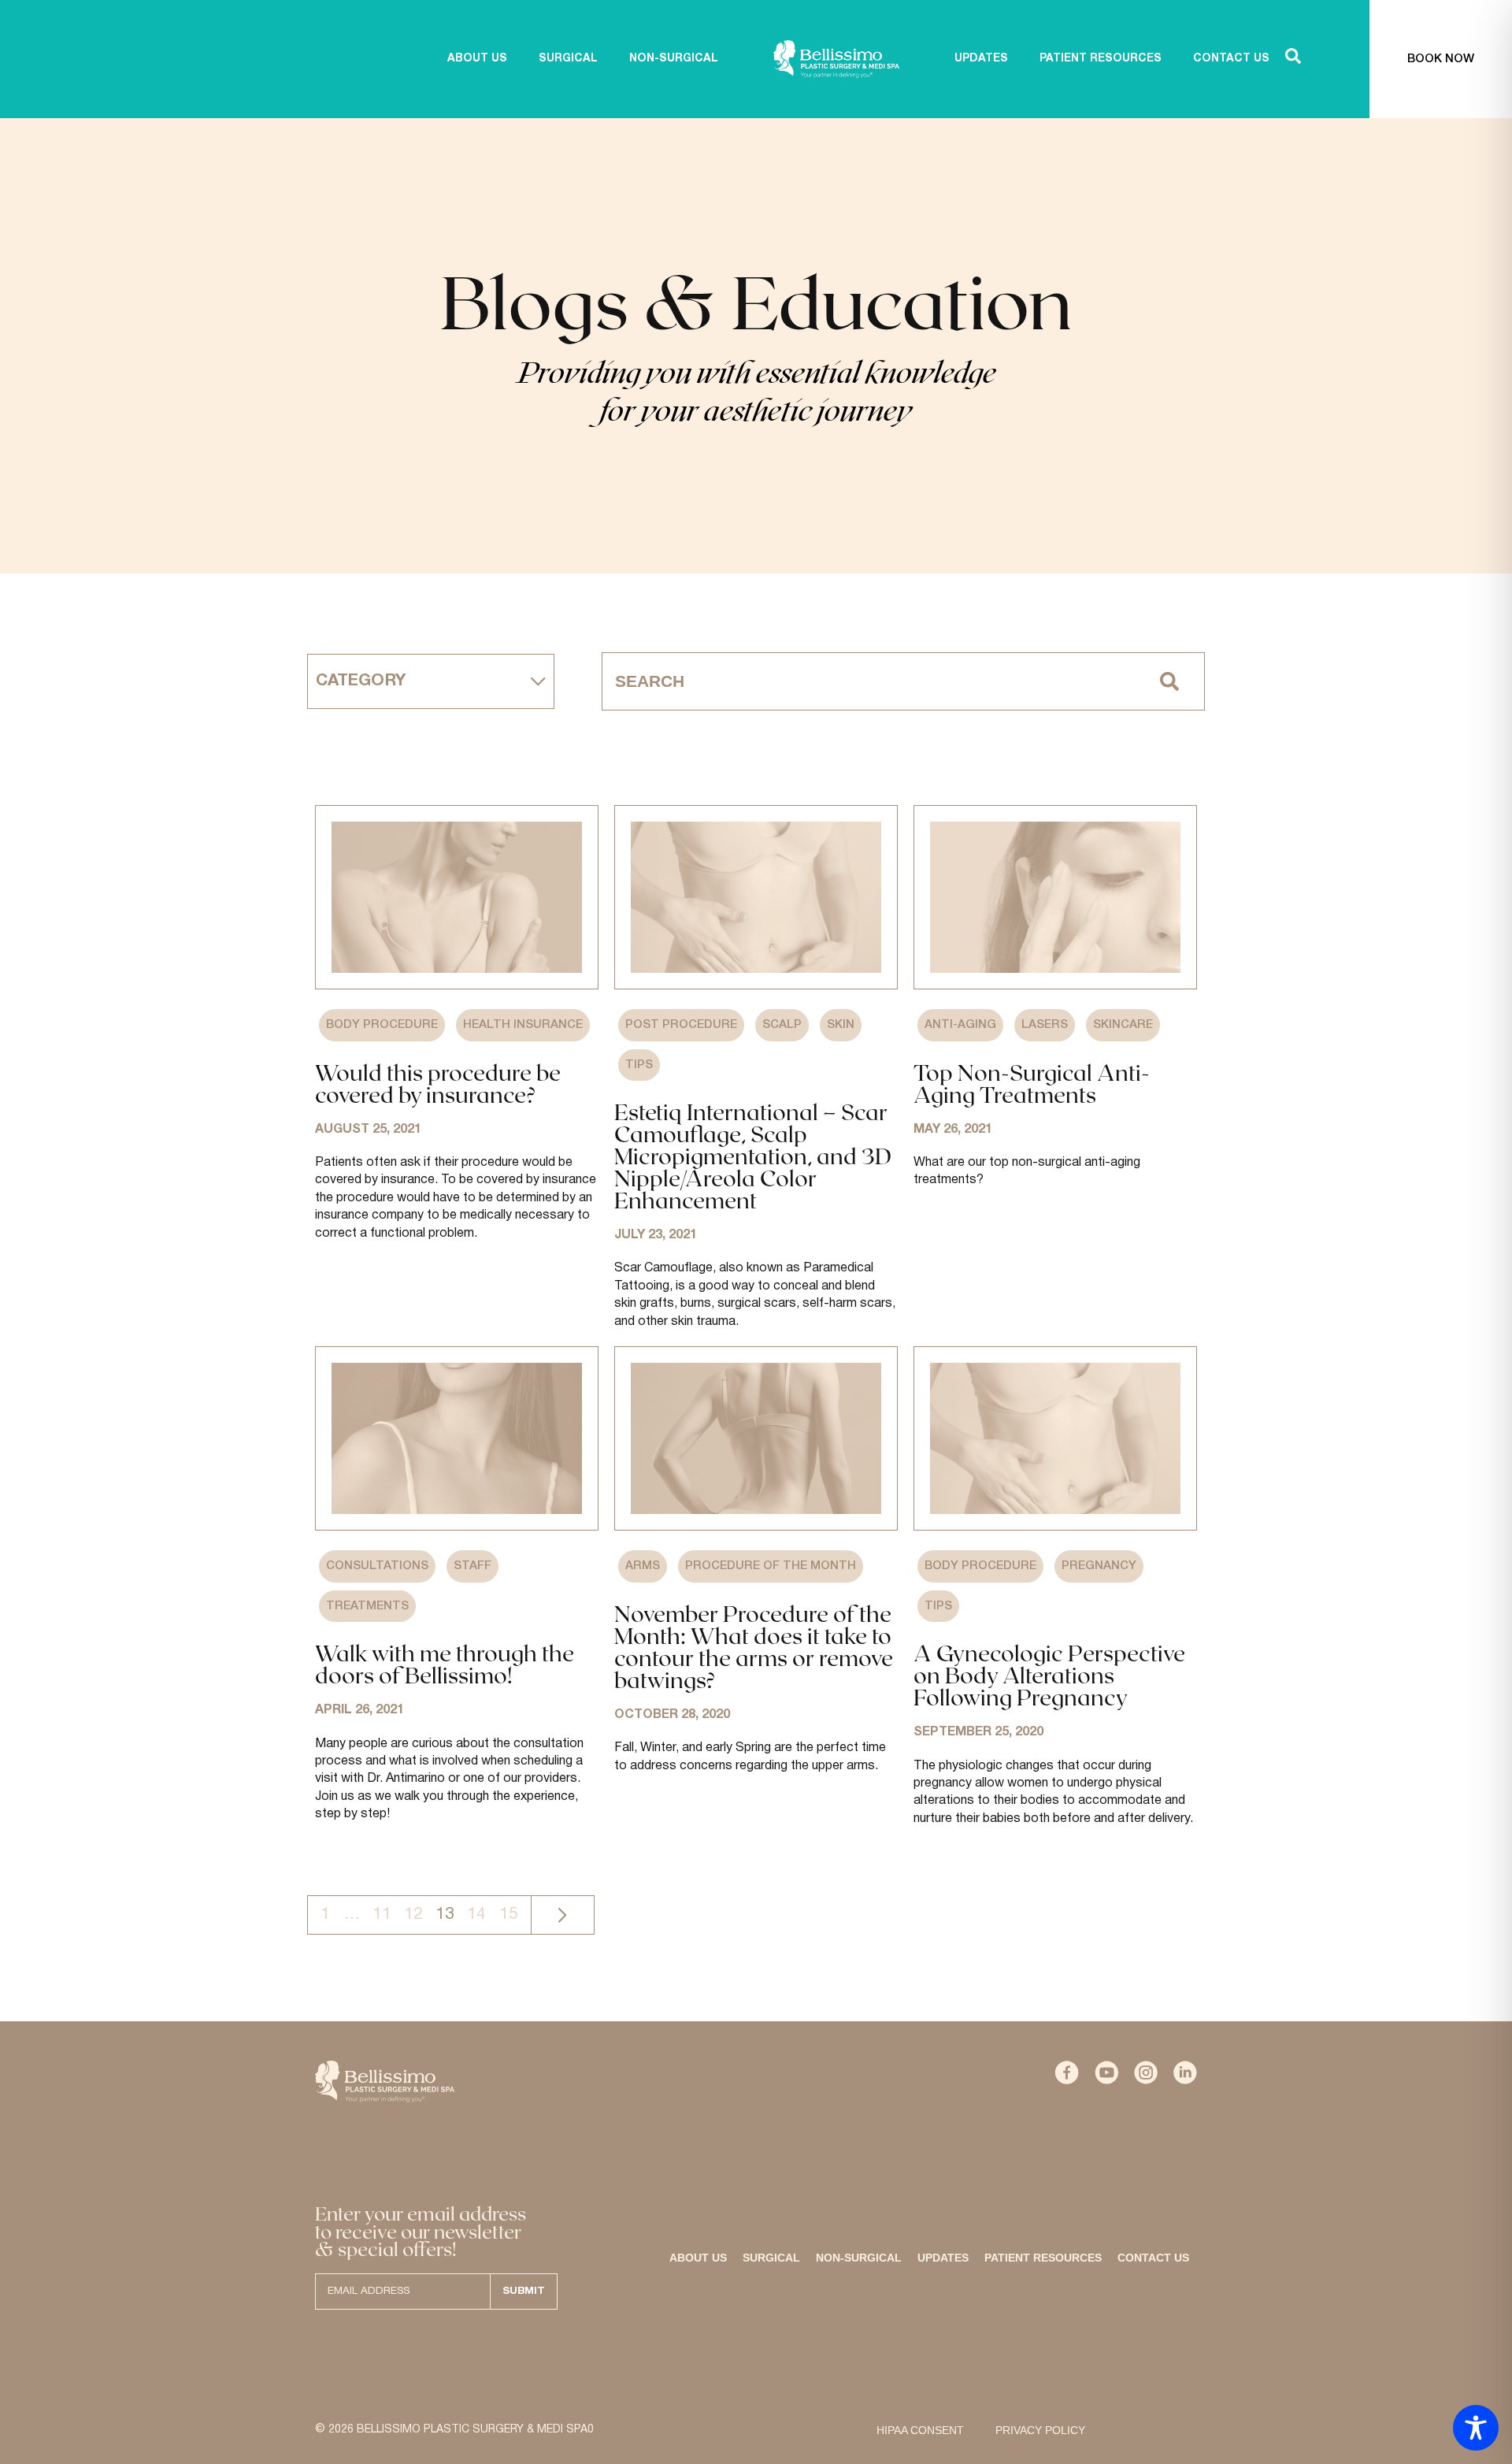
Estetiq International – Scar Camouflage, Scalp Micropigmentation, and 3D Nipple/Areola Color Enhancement (753, 1156)
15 (509, 1914)
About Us (698, 2258)
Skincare (1123, 1025)
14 (476, 1914)
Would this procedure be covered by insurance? (438, 1083)
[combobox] (869, 681)
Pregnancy (1099, 1566)
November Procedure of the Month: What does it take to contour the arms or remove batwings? (754, 1646)
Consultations (377, 1566)
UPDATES (981, 59)
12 (413, 1914)
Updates (943, 2258)
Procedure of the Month (771, 1566)
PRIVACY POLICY (1040, 2430)
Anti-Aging (960, 1025)
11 (382, 1914)
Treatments (367, 1606)
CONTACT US (1231, 59)
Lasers (1045, 1025)
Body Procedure (382, 1025)
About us (477, 59)
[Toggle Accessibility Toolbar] (1476, 2428)
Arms (643, 1566)
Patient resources (1043, 2258)
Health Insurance (523, 1025)
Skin (841, 1025)
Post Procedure (681, 1025)
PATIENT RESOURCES (1101, 59)
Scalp (782, 1025)
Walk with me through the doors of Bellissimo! (445, 1664)
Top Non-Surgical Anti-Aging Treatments (1032, 1083)
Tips (639, 1065)
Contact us (1153, 2258)
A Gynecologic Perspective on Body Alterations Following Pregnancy (1049, 1675)
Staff (472, 1566)
